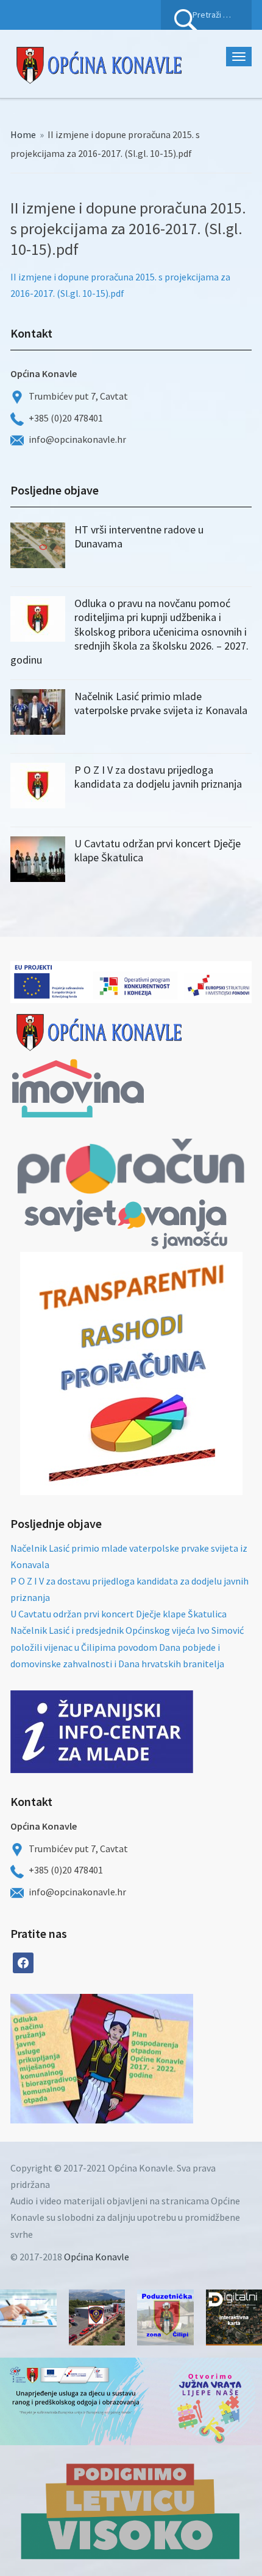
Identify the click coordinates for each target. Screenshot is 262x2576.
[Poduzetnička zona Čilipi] (165, 2318)
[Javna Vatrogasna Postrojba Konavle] (97, 2318)
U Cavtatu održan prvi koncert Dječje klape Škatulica (119, 1614)
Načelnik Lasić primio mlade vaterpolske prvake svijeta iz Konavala (161, 703)
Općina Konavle (97, 2257)
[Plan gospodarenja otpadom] (147, 2059)
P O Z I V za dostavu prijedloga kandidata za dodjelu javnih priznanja (158, 777)
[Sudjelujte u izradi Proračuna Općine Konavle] (28, 2308)
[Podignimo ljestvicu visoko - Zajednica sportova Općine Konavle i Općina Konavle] (131, 2511)
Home (23, 134)
